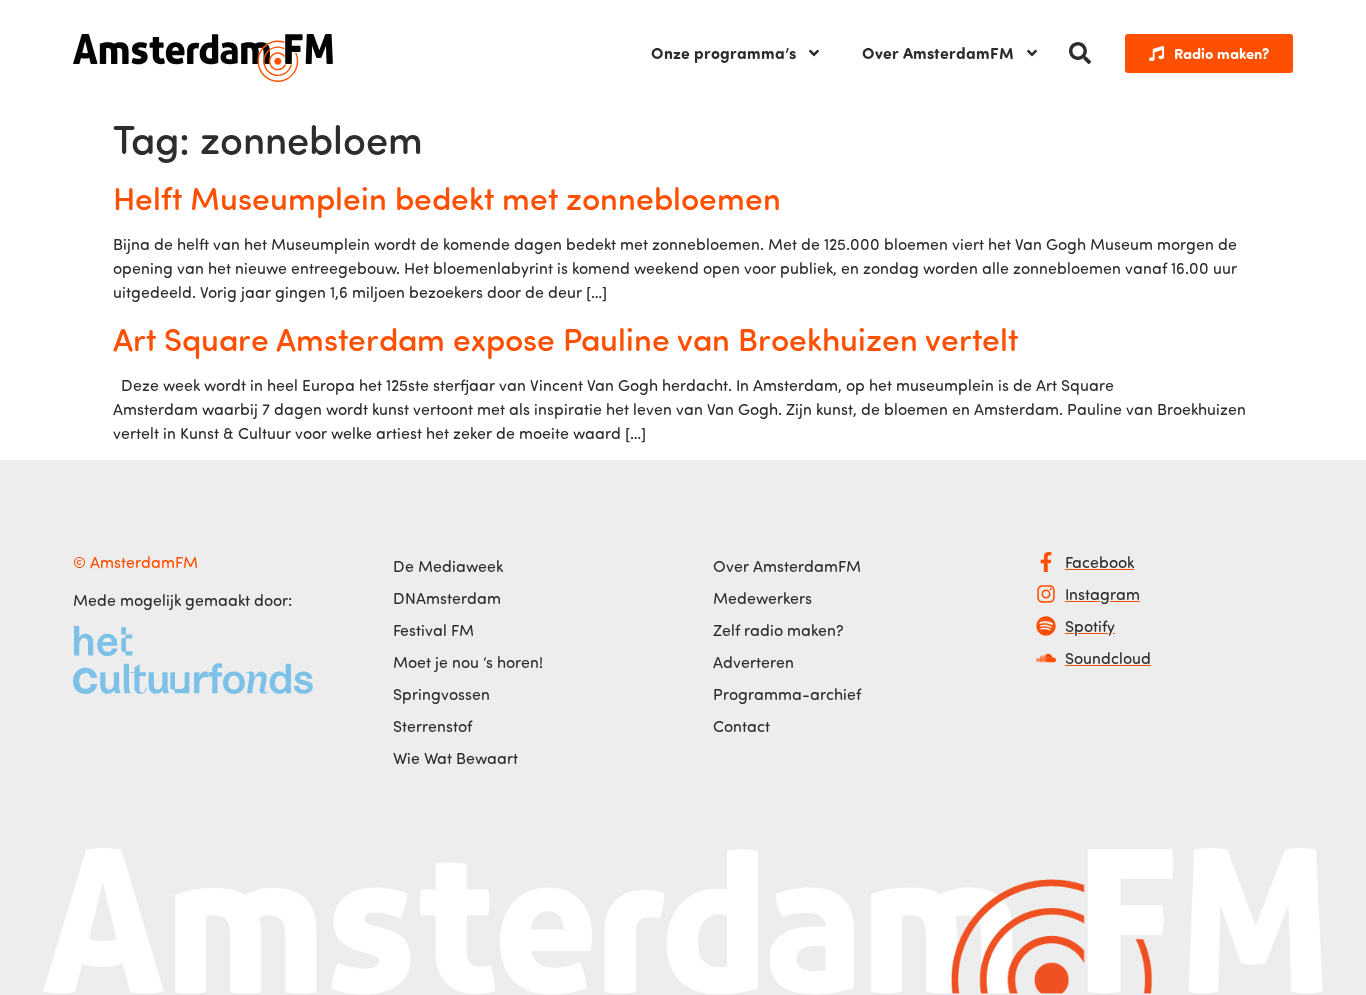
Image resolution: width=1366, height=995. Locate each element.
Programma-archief (787, 694)
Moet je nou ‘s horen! (468, 662)
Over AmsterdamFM (938, 52)
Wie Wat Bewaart (455, 758)
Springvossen (441, 694)
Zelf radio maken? (778, 630)
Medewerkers (762, 598)
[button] (1080, 53)
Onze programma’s (723, 52)
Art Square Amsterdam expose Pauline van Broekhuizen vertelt (565, 338)
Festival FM (433, 630)
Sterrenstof (432, 726)
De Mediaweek (448, 566)
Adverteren (753, 662)
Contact (741, 726)
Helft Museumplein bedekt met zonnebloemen (447, 197)
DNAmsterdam (447, 598)
